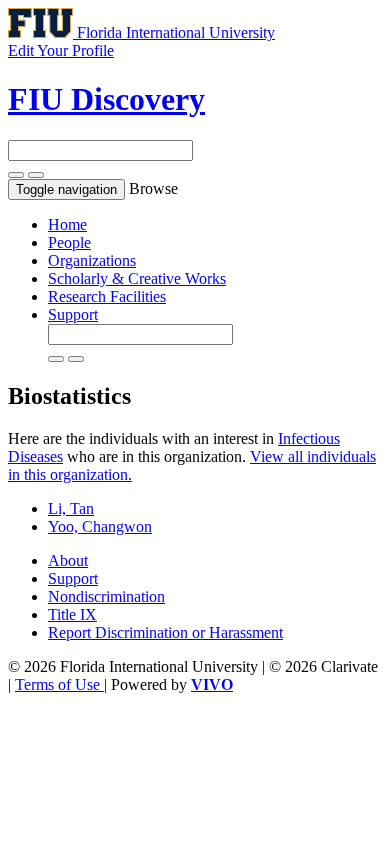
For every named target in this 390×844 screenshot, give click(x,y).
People (69, 242)
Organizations (92, 260)
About (68, 560)
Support (73, 314)
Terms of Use (59, 684)
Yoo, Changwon (100, 526)
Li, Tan (71, 508)
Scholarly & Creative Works (137, 278)
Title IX (72, 614)
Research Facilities (107, 296)
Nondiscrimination (106, 596)
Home (67, 224)
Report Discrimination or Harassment (165, 632)
